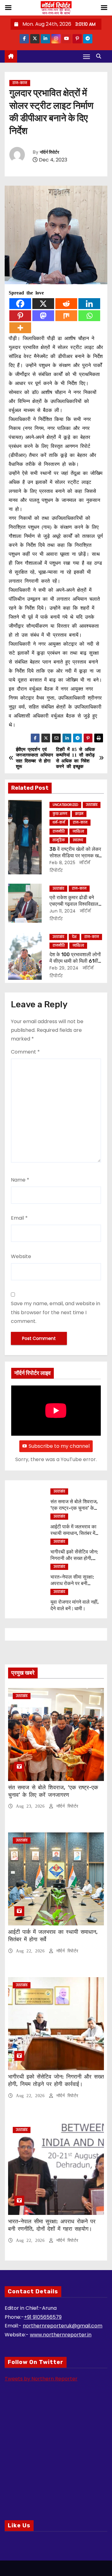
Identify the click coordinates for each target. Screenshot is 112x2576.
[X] (43, 304)
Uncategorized (65, 805)
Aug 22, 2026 (32, 1951)
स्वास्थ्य (78, 840)
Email (19, 1218)
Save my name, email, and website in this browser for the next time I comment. (56, 1312)
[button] (100, 56)
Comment (25, 1052)
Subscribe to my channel (59, 1446)
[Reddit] (66, 304)
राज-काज (20, 83)
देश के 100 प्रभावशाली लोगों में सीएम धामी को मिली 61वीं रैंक (75, 961)
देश (74, 937)
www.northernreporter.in (61, 2335)
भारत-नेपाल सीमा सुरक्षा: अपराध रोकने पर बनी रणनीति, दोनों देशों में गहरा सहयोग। (52, 2225)
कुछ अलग (60, 814)
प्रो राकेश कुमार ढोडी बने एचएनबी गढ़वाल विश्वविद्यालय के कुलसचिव (75, 904)
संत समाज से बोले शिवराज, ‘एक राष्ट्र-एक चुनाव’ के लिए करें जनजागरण (74, 1508)
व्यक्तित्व (78, 831)
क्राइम (79, 814)
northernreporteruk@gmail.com (63, 2326)
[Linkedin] (89, 304)
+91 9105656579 (43, 2317)
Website (21, 1256)
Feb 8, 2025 (63, 863)
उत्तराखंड (92, 805)
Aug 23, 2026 (32, 1806)
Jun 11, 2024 (63, 911)
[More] (20, 328)
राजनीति (59, 831)
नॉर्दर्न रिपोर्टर (49, 152)
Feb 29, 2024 (64, 968)
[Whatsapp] (89, 316)
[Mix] (66, 316)
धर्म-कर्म (59, 822)
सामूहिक (59, 840)
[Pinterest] (20, 316)
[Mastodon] (43, 316)
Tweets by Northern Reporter (41, 2379)
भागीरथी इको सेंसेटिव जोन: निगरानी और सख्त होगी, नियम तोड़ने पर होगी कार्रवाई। (56, 2080)
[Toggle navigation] (86, 57)
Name (20, 1180)
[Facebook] (20, 304)
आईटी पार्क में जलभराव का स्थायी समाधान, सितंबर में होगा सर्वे (73, 1533)
